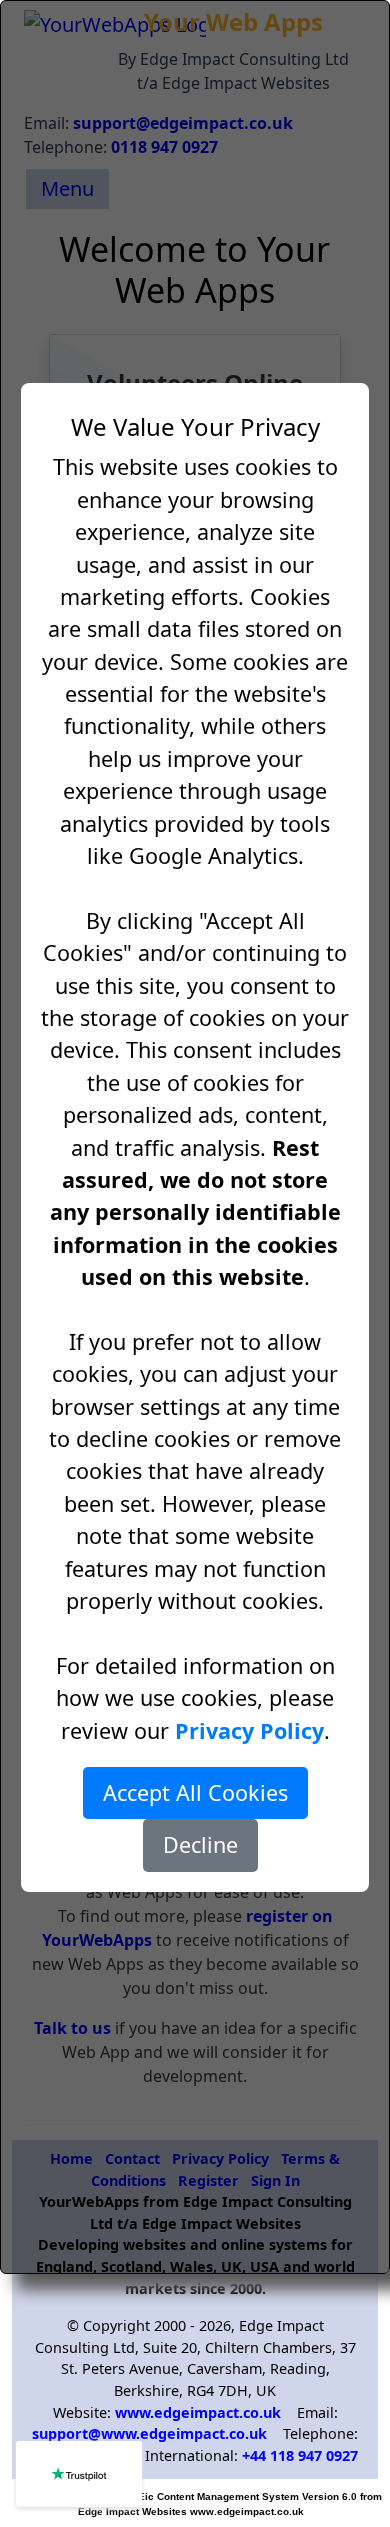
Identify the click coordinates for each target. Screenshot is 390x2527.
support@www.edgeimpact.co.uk (149, 2433)
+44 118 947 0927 (300, 2455)
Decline (200, 1844)
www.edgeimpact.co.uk (198, 2412)
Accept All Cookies (195, 1792)
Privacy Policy (249, 1730)
